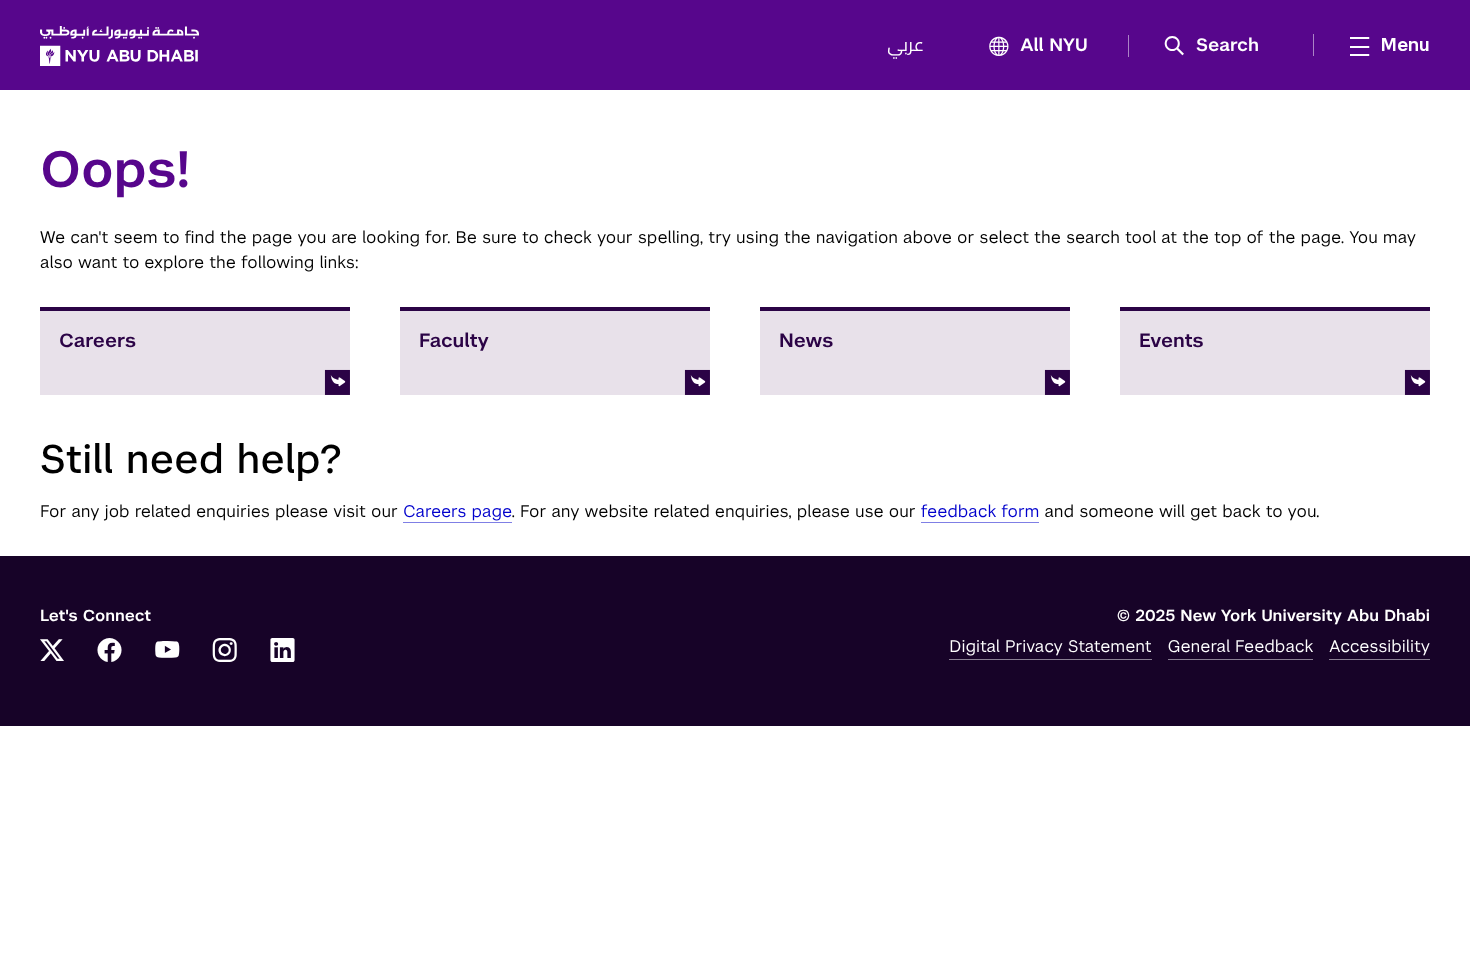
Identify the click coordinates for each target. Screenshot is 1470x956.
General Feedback (1241, 646)
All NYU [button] (1054, 46)
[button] (1218, 46)
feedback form (980, 511)
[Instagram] (225, 652)
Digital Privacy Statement (1050, 646)
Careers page (457, 511)
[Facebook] (110, 652)
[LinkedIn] (283, 652)
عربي (905, 46)
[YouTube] (167, 652)
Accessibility (1379, 646)
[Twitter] (52, 652)
